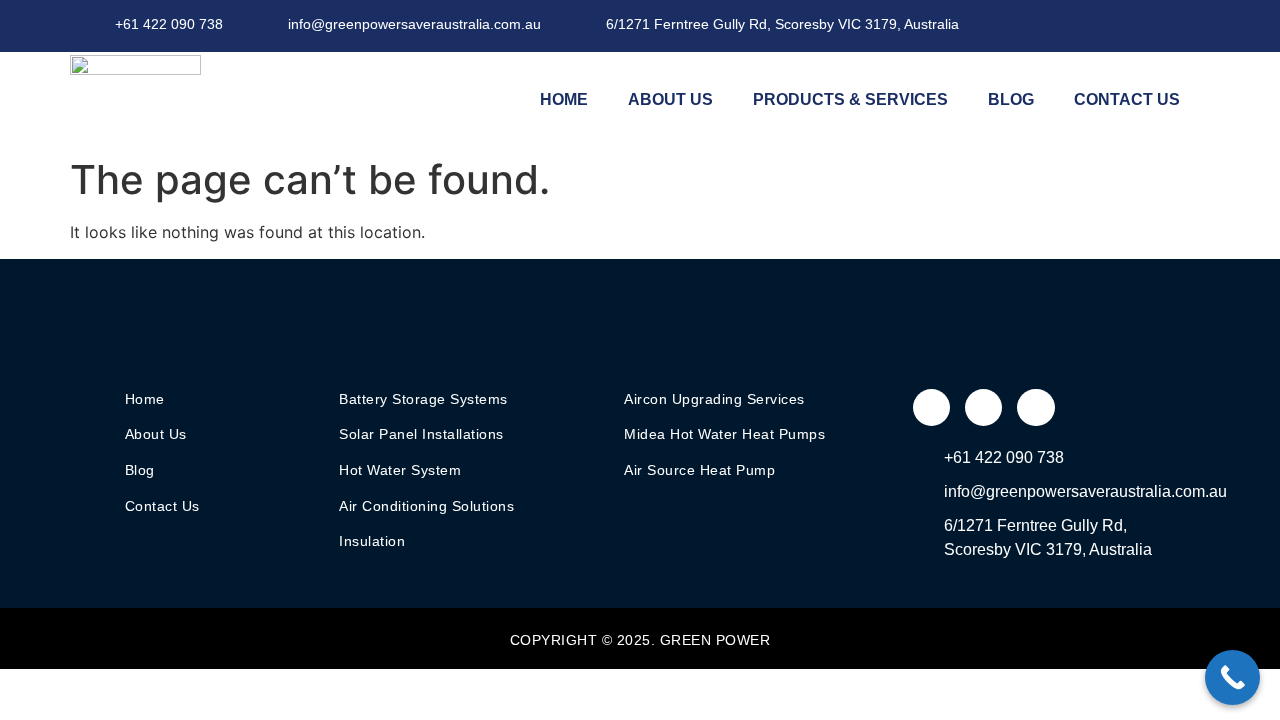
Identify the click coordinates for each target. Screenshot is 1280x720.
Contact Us (1127, 99)
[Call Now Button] (1232, 677)
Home (564, 99)
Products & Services (850, 99)
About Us (670, 99)
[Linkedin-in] (1185, 25)
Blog (1011, 99)
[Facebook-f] (1103, 25)
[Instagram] (1144, 25)
